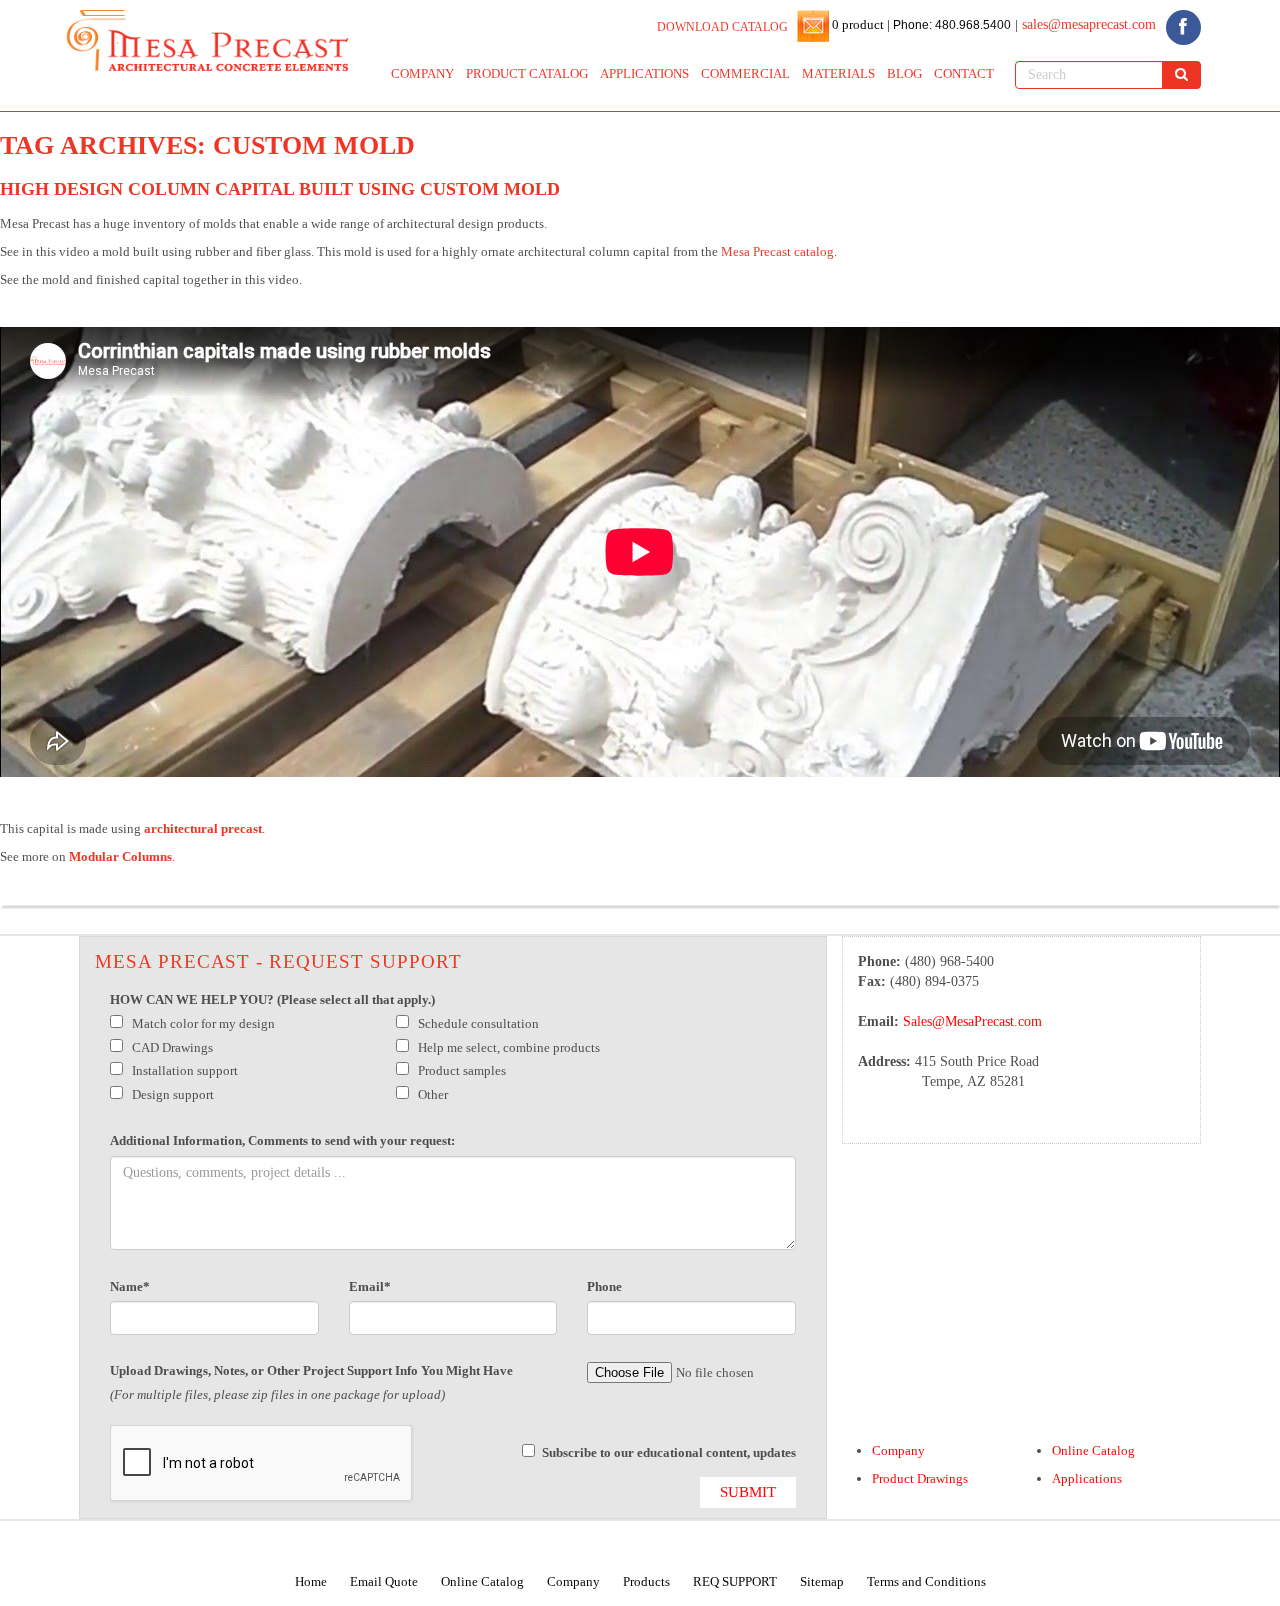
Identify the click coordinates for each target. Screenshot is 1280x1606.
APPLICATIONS (644, 73)
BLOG (904, 73)
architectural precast (203, 828)
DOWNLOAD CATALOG (722, 27)
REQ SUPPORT (735, 1581)
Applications (1087, 1478)
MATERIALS (838, 73)
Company (898, 1450)
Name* (130, 1286)
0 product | (859, 24)
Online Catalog (1093, 1450)
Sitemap (822, 1581)
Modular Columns (120, 856)
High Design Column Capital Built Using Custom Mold (280, 189)
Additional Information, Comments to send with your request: (282, 1140)
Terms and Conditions (926, 1581)
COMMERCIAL (745, 73)
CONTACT (964, 73)
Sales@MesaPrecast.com (972, 1021)
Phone (604, 1286)
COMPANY (422, 73)
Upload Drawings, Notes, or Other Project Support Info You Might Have (311, 1370)
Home (311, 1581)
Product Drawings (920, 1478)
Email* (370, 1286)
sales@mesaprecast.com (1089, 24)
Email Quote (384, 1581)
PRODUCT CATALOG (527, 73)
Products (646, 1581)
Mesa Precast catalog (777, 251)
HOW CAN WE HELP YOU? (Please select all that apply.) (272, 999)
